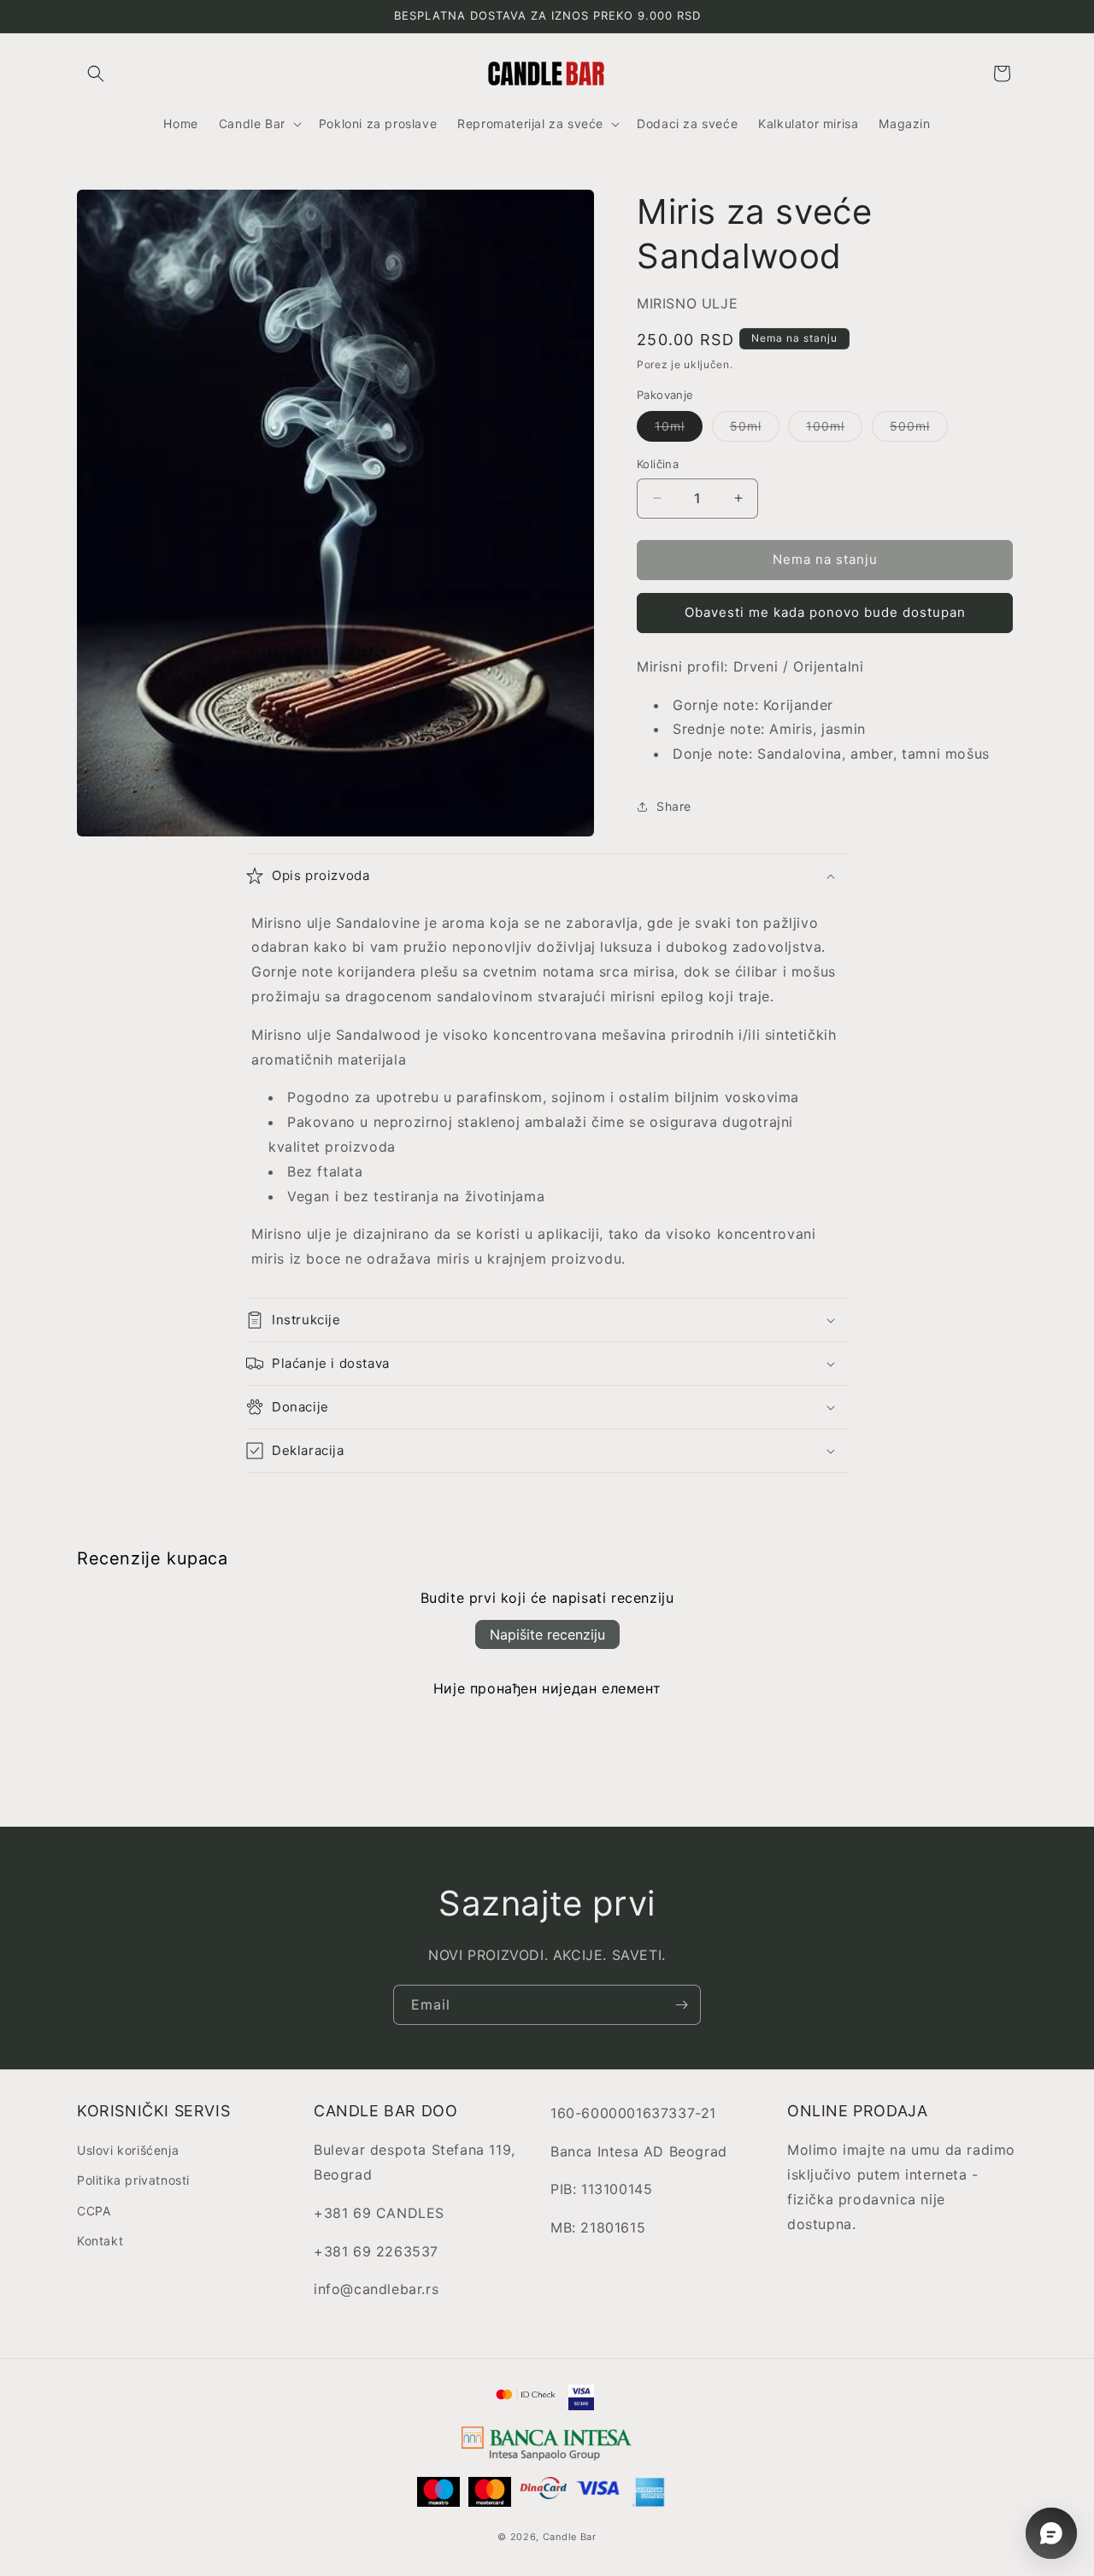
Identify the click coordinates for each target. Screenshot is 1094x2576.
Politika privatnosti (133, 2180)
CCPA (94, 2211)
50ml (755, 430)
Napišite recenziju (547, 1634)
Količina (658, 464)
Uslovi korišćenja (128, 2150)
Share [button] (674, 806)
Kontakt (100, 2241)
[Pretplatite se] (681, 2005)
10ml (679, 430)
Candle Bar (570, 2537)
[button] (96, 73)
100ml (834, 430)
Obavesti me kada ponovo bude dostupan (825, 612)
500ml (919, 430)
